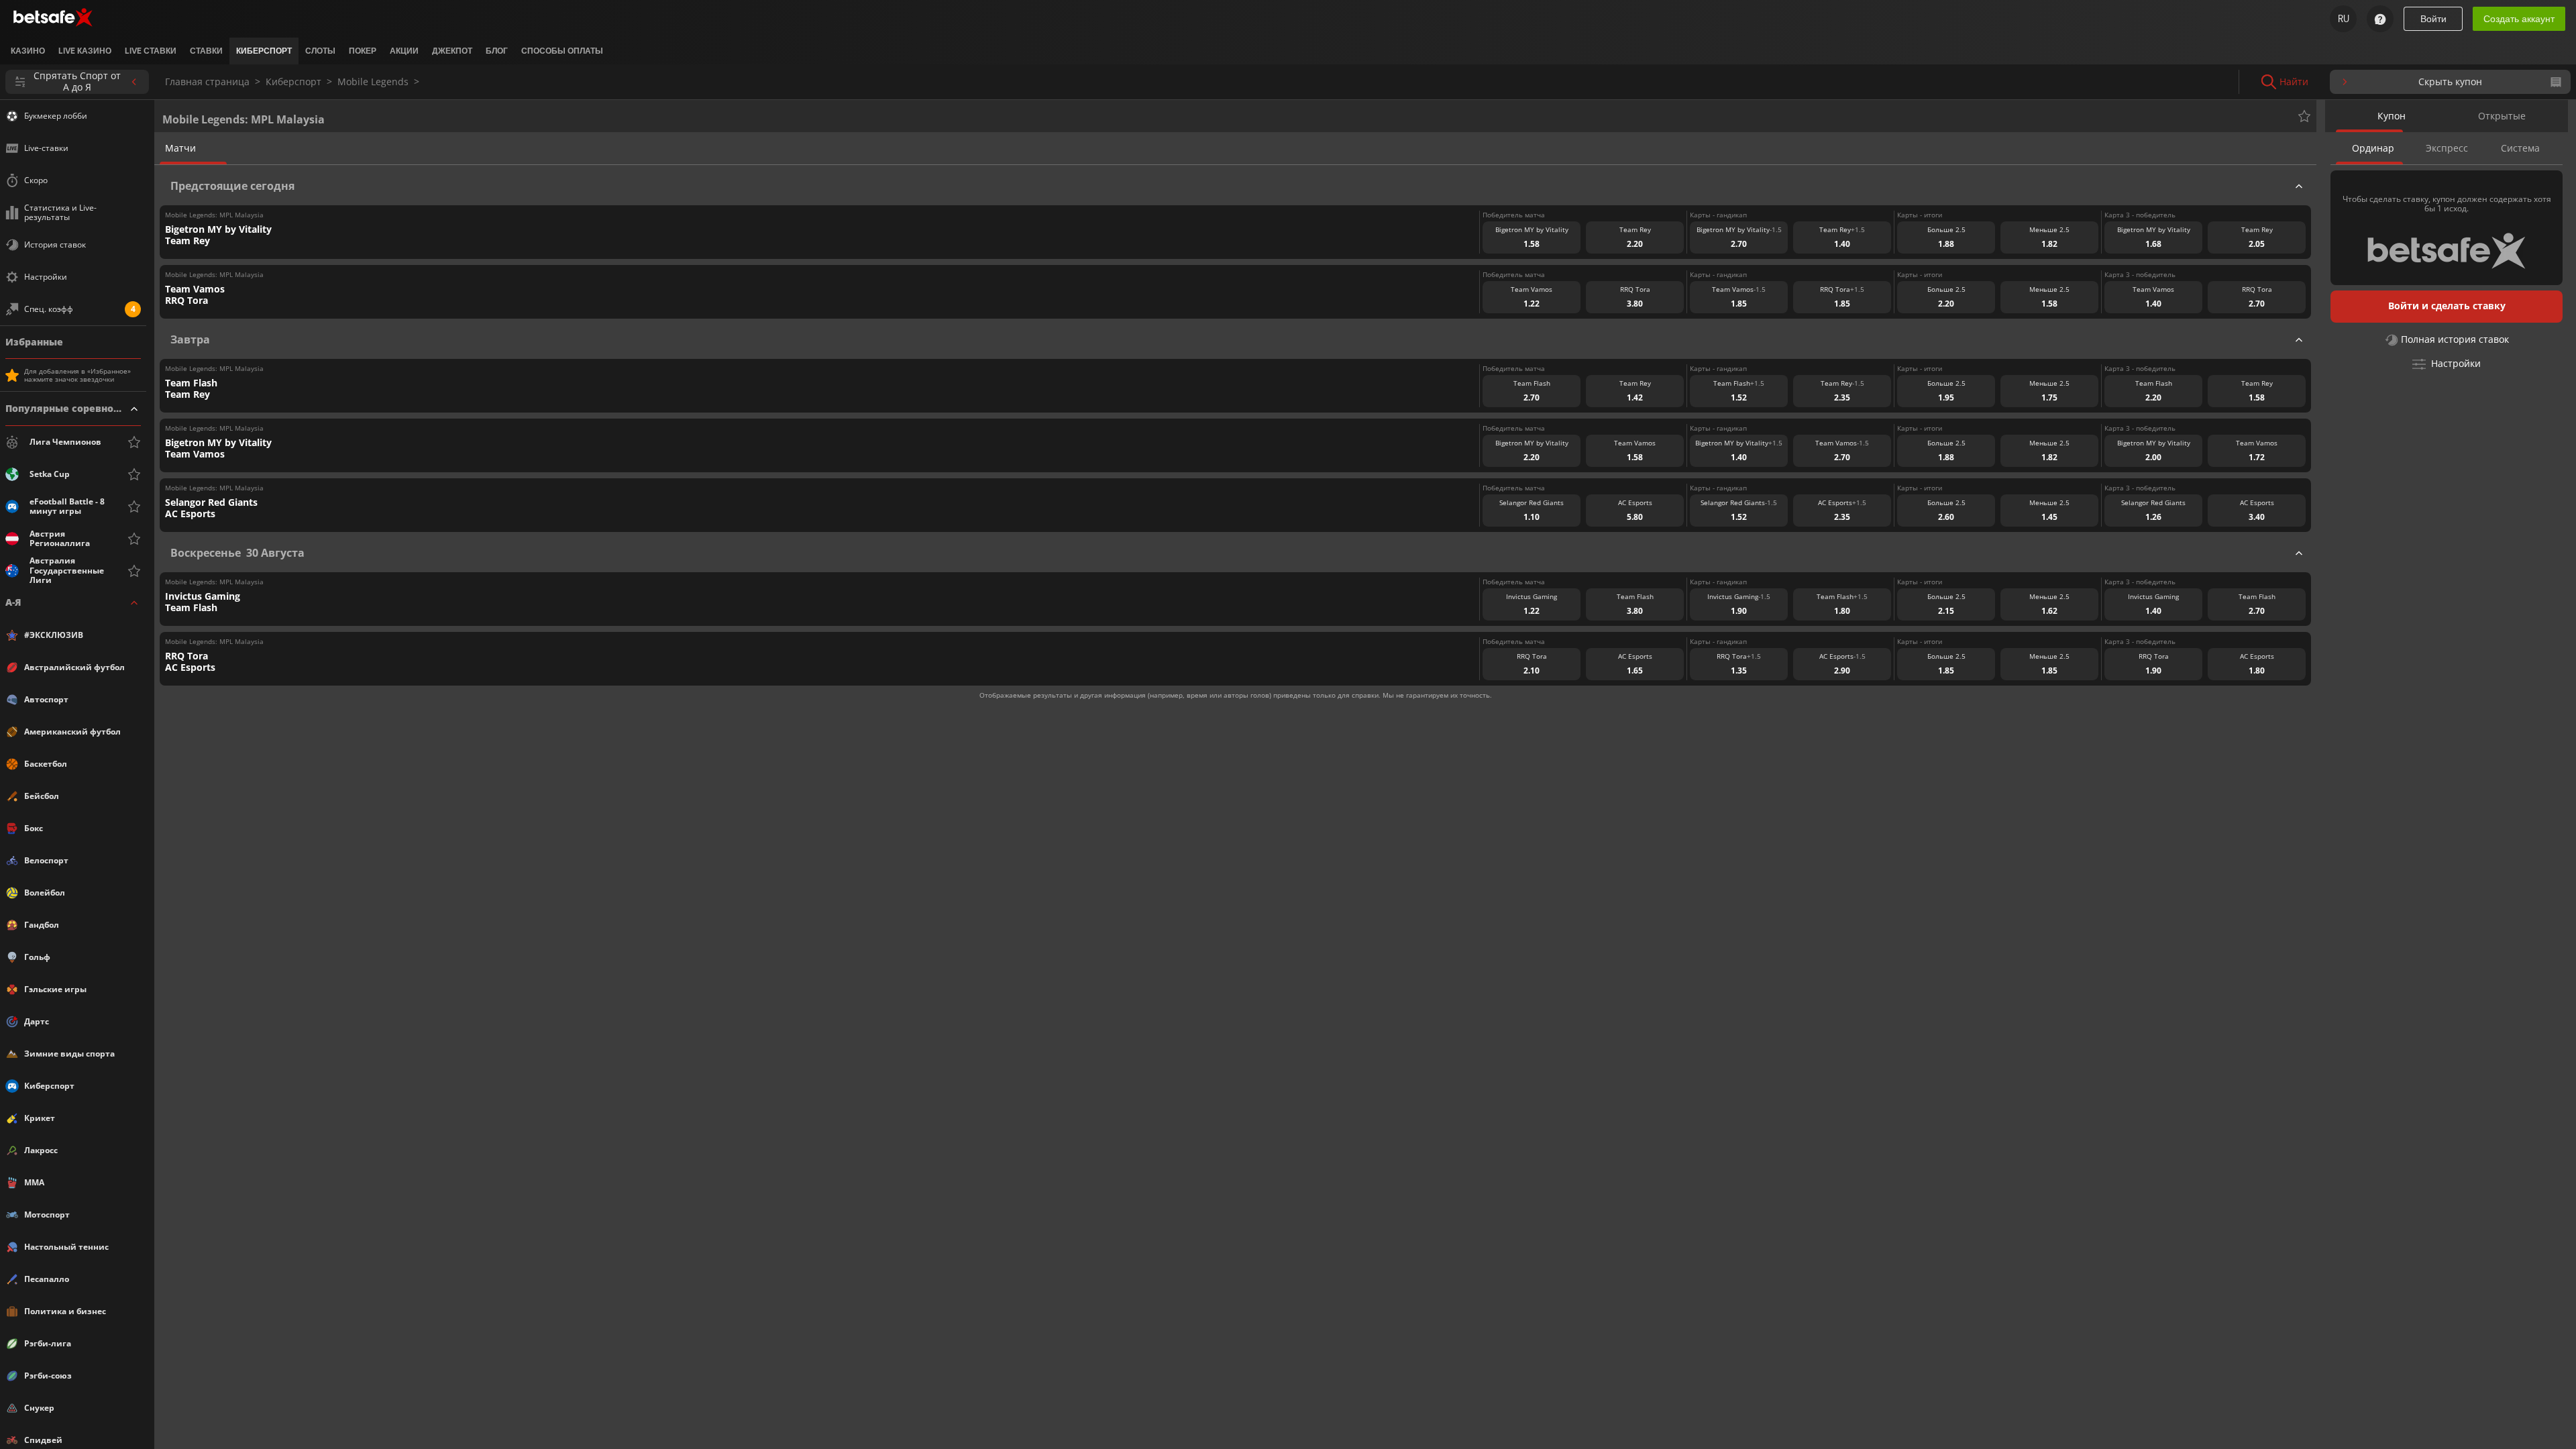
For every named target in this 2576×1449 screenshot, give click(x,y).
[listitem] (28, 51)
